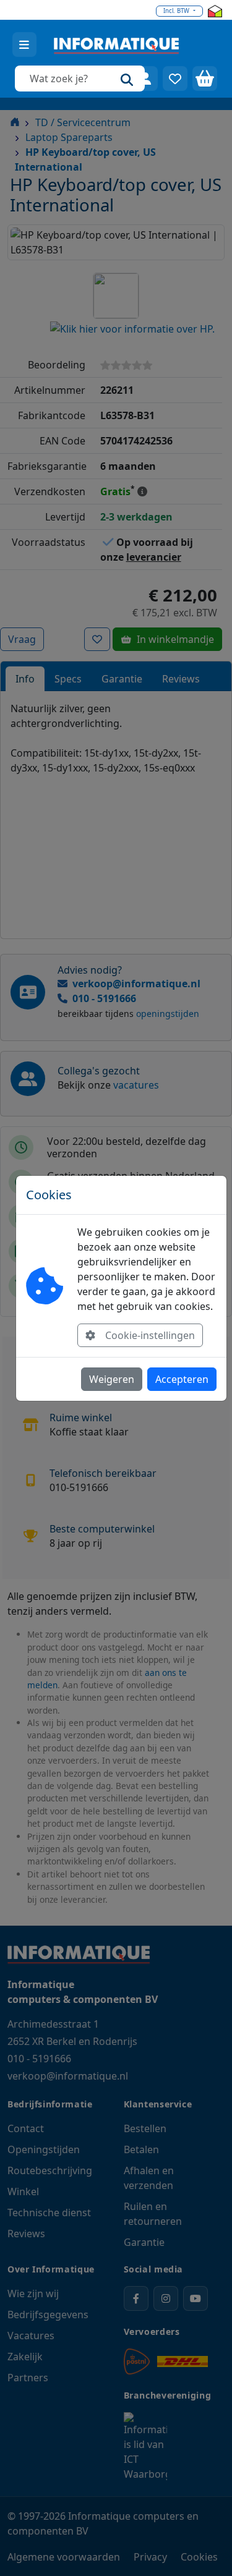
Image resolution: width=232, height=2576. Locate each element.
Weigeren (112, 1379)
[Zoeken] (127, 79)
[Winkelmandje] (205, 79)
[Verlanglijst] (175, 79)
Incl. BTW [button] (177, 11)
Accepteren (182, 1379)
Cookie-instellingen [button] (150, 1335)
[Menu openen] (24, 45)
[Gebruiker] (145, 79)
